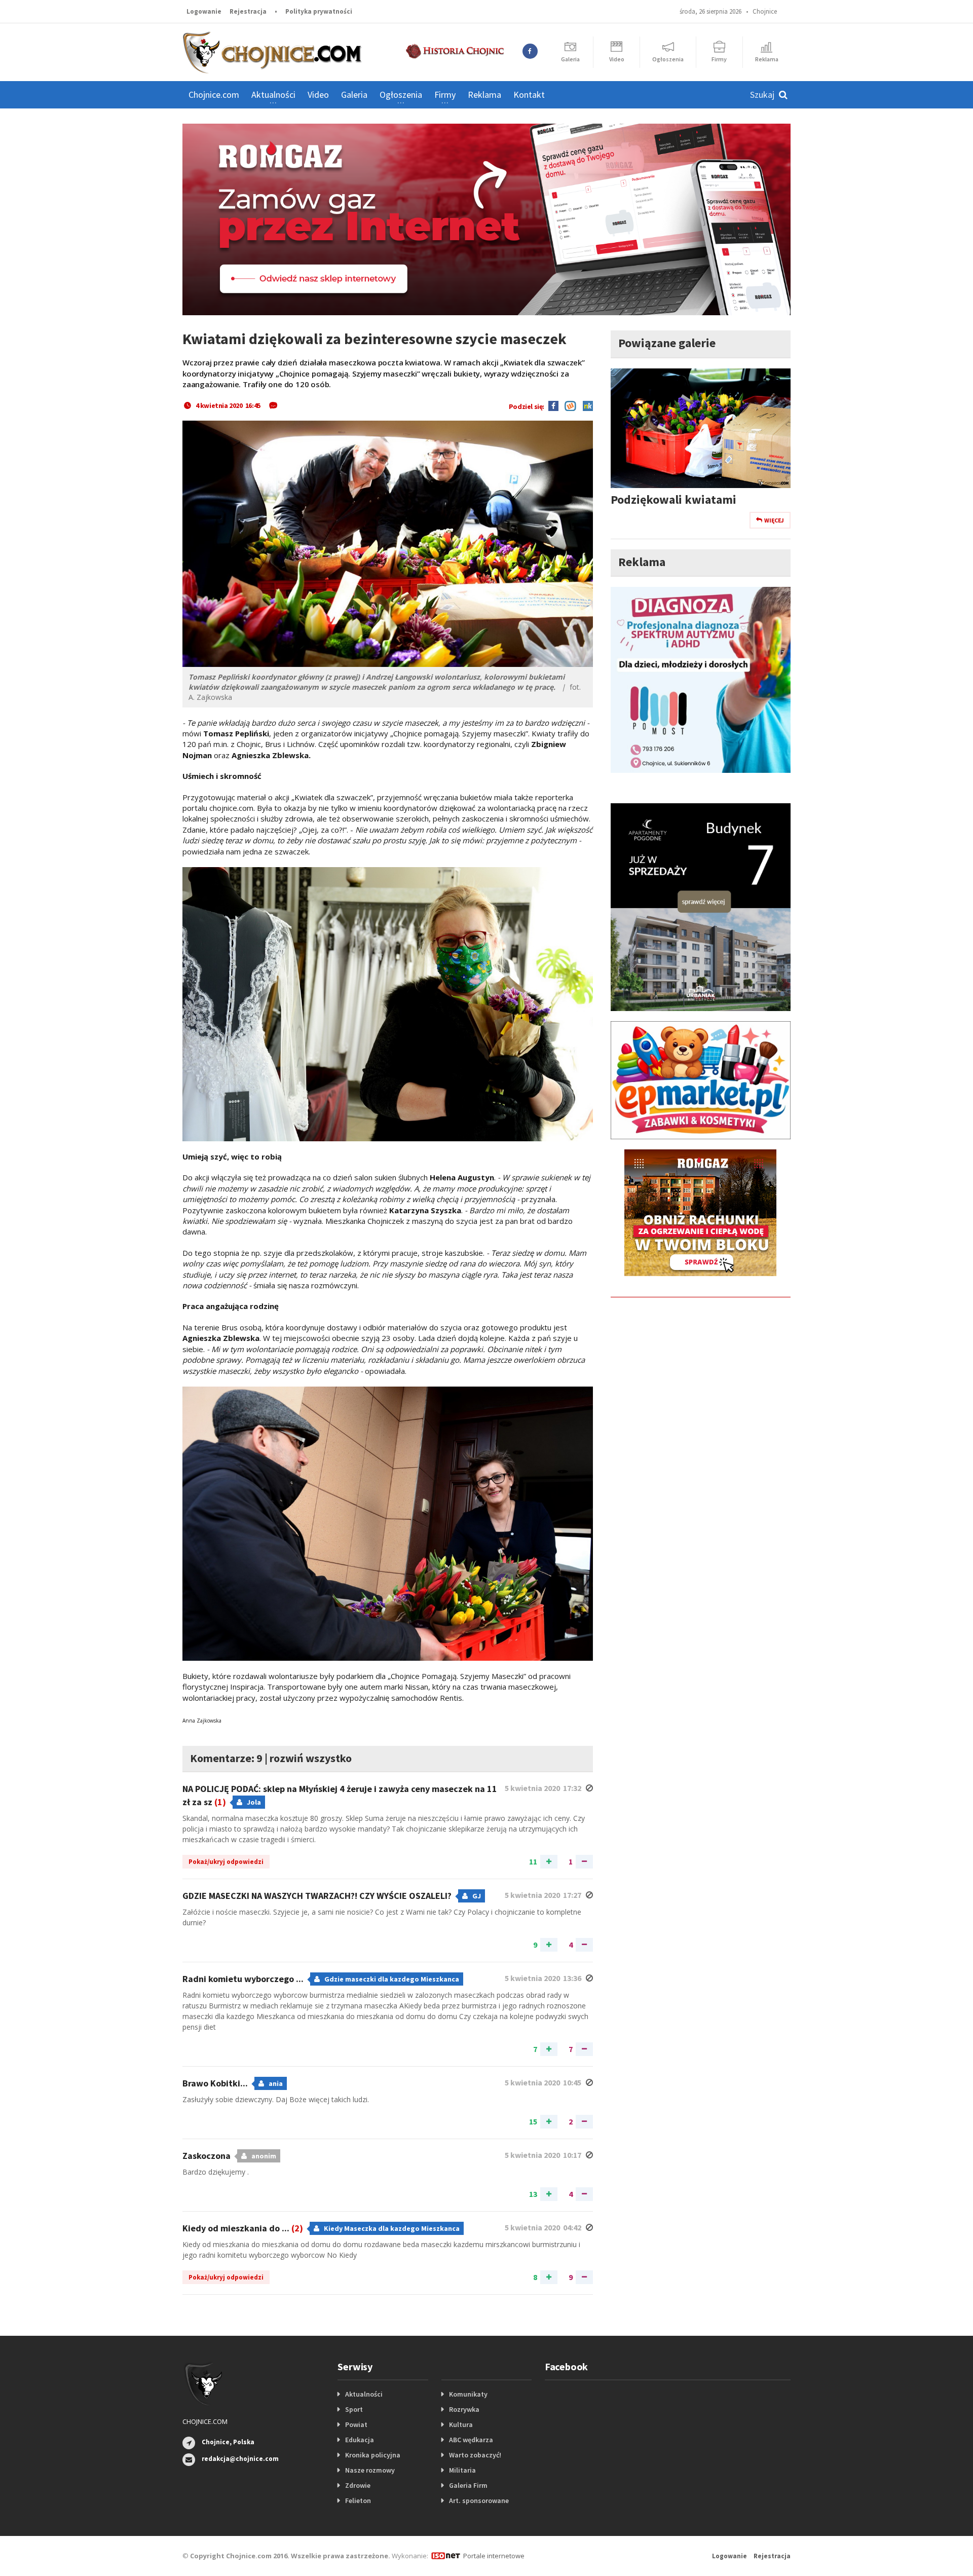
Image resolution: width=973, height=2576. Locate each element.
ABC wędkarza (471, 2440)
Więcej (774, 520)
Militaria (462, 2470)
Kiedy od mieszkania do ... (243, 2228)
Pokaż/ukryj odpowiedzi (226, 1862)
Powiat (356, 2424)
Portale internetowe (494, 2556)
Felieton (358, 2500)
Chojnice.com (214, 95)
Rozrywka (464, 2409)
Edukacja (360, 2440)
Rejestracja (248, 11)
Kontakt (529, 95)
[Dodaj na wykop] (568, 405)
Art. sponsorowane (479, 2500)
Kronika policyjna (373, 2455)
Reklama (484, 95)
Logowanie (204, 11)
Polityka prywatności (319, 11)
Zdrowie (358, 2485)
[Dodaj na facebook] (553, 405)
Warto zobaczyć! (475, 2455)
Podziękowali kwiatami (673, 499)
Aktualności (364, 2394)
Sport (354, 2409)
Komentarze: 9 (226, 1758)
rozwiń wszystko (311, 1758)
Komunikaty (468, 2394)
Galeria (354, 95)
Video (318, 95)
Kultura (461, 2424)
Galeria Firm (468, 2485)
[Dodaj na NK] (585, 405)
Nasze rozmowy (370, 2470)
